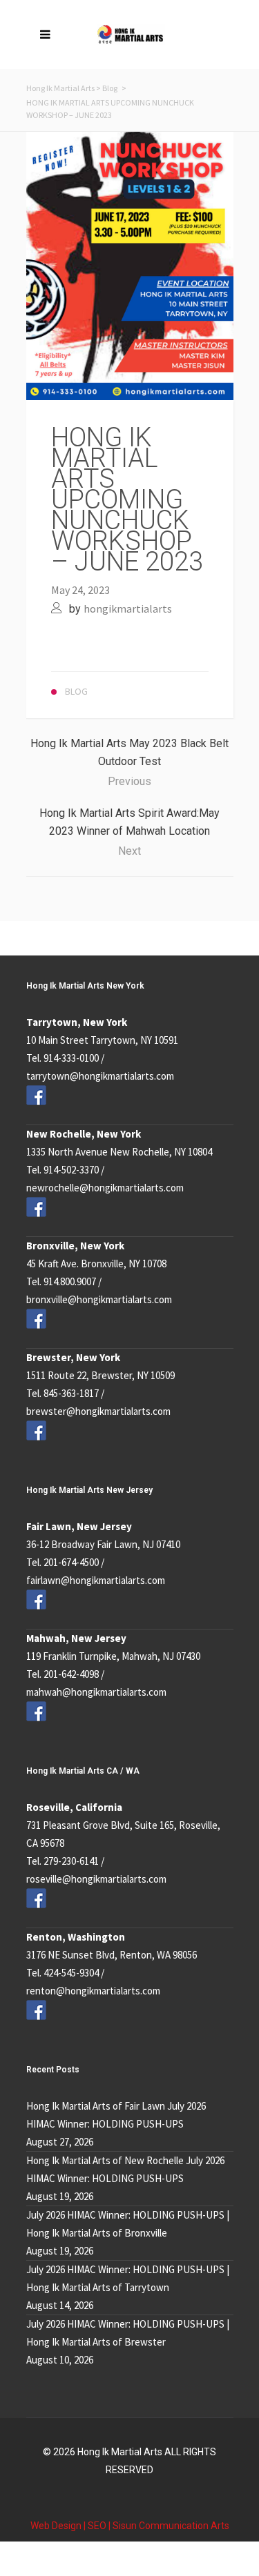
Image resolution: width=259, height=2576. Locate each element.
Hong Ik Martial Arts (60, 88)
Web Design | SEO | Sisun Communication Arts (130, 2526)
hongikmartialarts (128, 608)
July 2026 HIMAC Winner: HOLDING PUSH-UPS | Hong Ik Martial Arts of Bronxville (128, 2224)
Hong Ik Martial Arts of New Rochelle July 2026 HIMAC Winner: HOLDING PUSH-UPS (125, 2169)
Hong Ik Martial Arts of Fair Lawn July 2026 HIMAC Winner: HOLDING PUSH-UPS (116, 2115)
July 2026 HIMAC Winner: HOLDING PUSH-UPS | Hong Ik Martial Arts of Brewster (128, 2333)
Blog (110, 88)
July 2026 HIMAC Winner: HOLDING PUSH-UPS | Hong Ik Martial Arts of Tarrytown (128, 2278)
